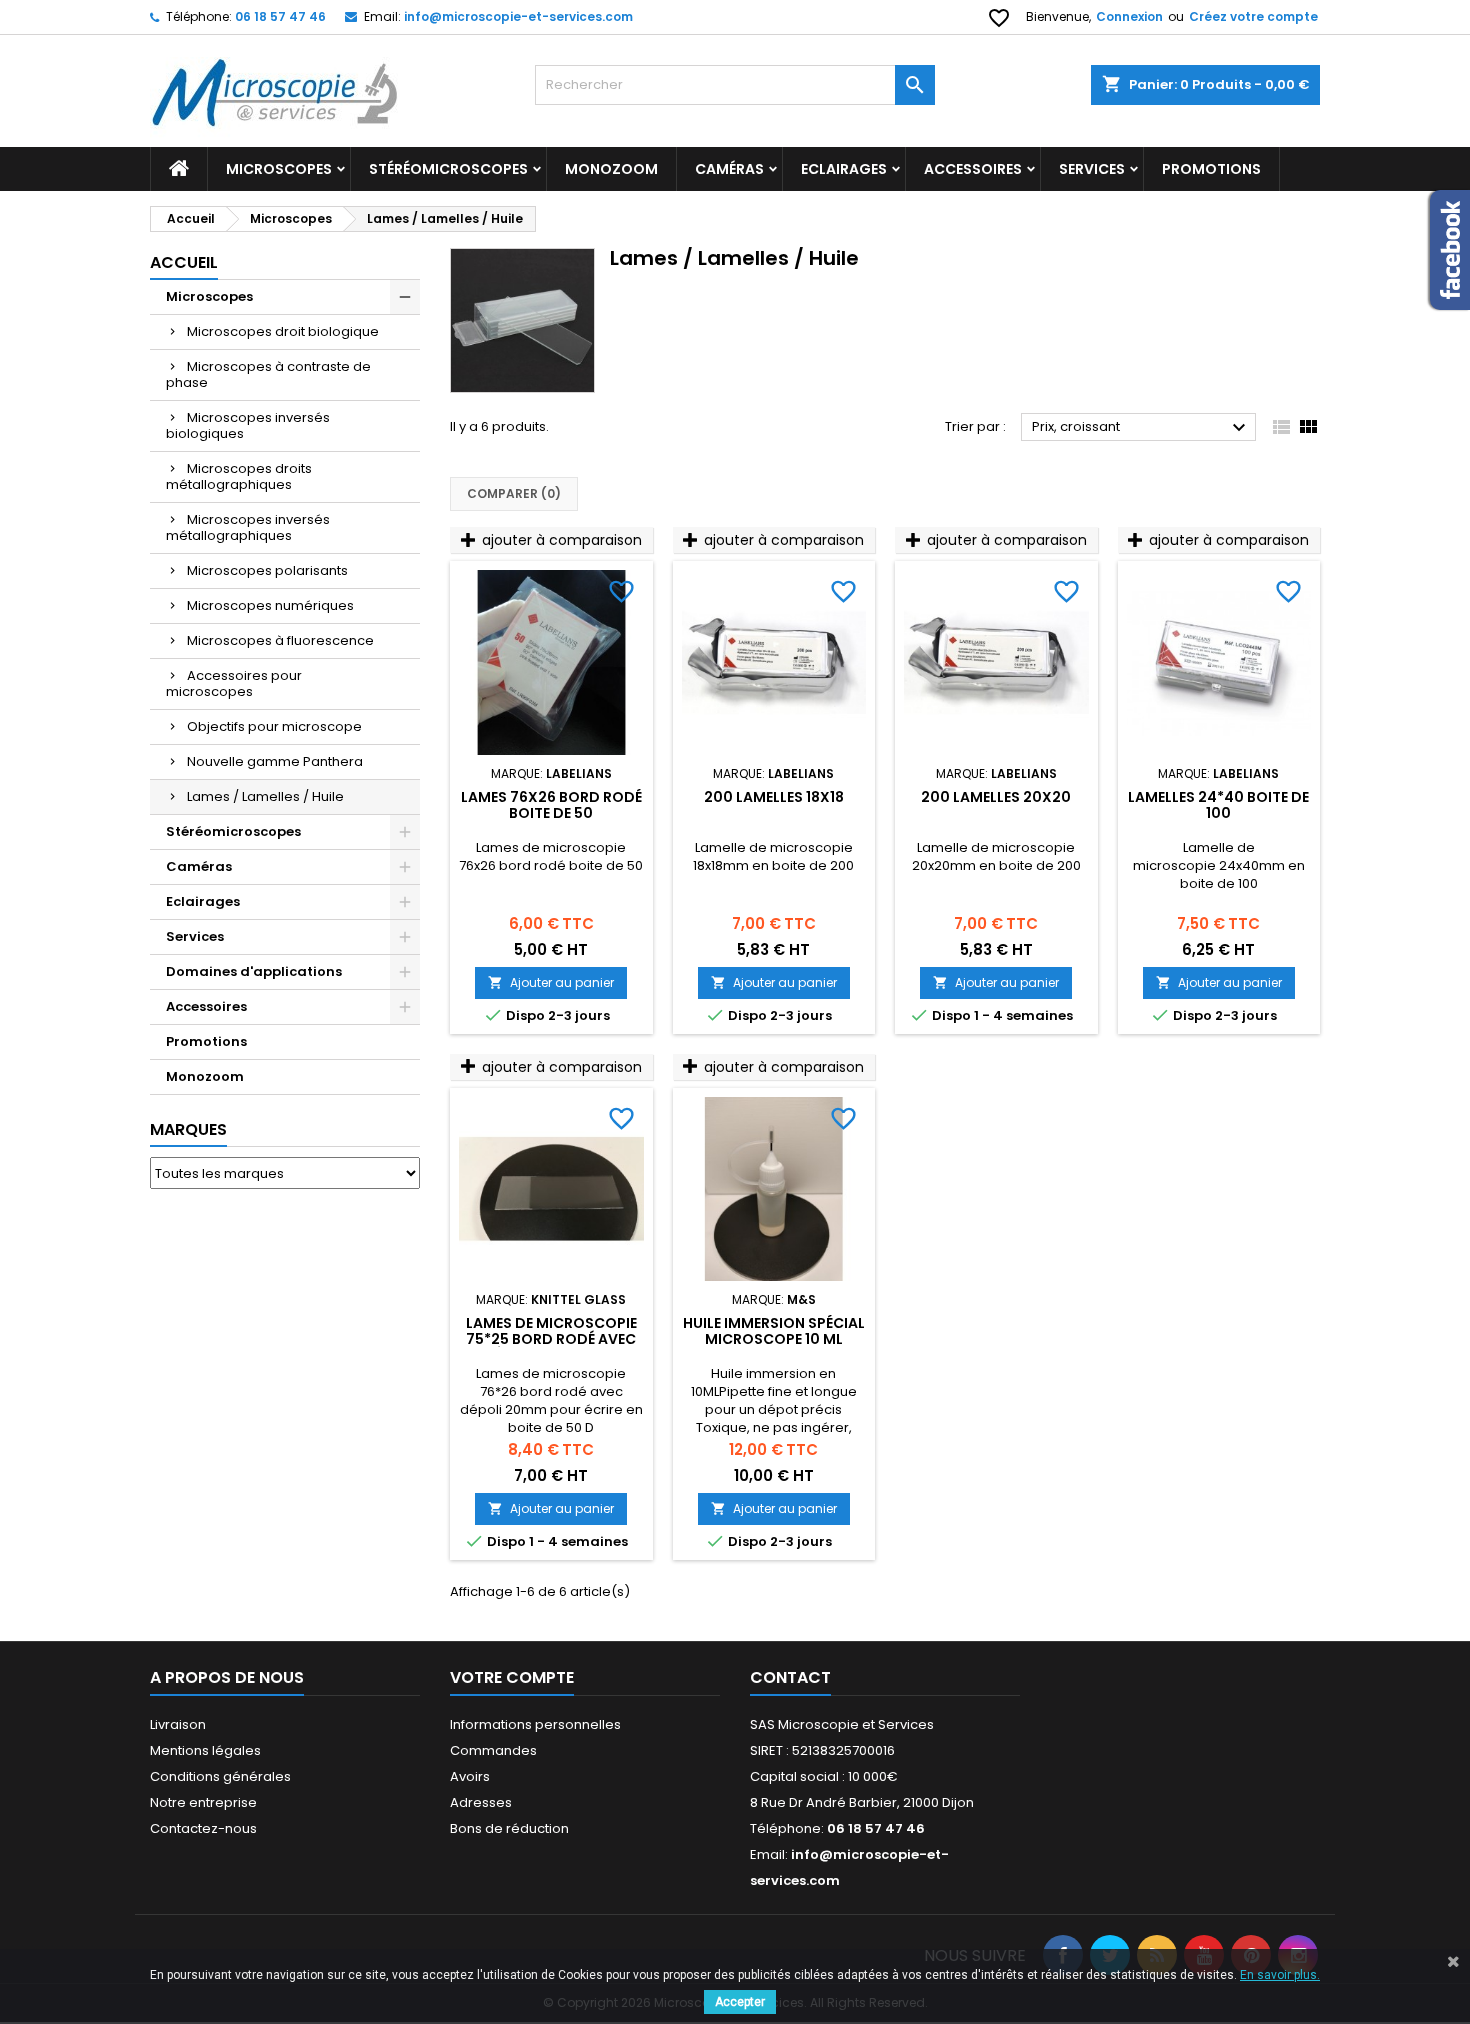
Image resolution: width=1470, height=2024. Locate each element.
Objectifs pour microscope (274, 726)
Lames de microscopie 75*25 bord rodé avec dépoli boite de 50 (551, 1339)
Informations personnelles (535, 1724)
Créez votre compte (1253, 16)
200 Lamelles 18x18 (774, 797)
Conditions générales (220, 1776)
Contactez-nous (203, 1828)
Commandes (493, 1750)
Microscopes (279, 169)
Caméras (729, 169)
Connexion (1129, 16)
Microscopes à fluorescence (280, 640)
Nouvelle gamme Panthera (275, 761)
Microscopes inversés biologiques (248, 425)
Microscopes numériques (270, 605)
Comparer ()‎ (514, 493)
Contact (790, 1677)
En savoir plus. (1280, 1975)
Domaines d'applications (254, 971)
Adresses (481, 1802)
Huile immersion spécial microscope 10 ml (774, 1331)
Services (1092, 169)
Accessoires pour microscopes (234, 683)
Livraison (178, 1724)
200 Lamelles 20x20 (996, 797)
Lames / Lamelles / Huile (265, 796)
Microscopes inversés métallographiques (248, 527)
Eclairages (844, 169)
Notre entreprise (203, 1802)
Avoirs (470, 1776)
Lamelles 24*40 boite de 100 (1218, 805)
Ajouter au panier (551, 982)
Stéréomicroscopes (448, 169)
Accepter (740, 2002)
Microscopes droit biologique (283, 331)
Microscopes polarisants (267, 570)
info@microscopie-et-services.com (518, 16)
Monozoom (611, 169)
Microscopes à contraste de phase (268, 374)
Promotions (206, 1041)
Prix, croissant (1141, 428)
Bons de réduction (509, 1828)
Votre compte (512, 1677)
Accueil (184, 262)
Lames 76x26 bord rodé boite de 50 (551, 805)
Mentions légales (205, 1750)
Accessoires (973, 169)
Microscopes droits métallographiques (239, 476)
